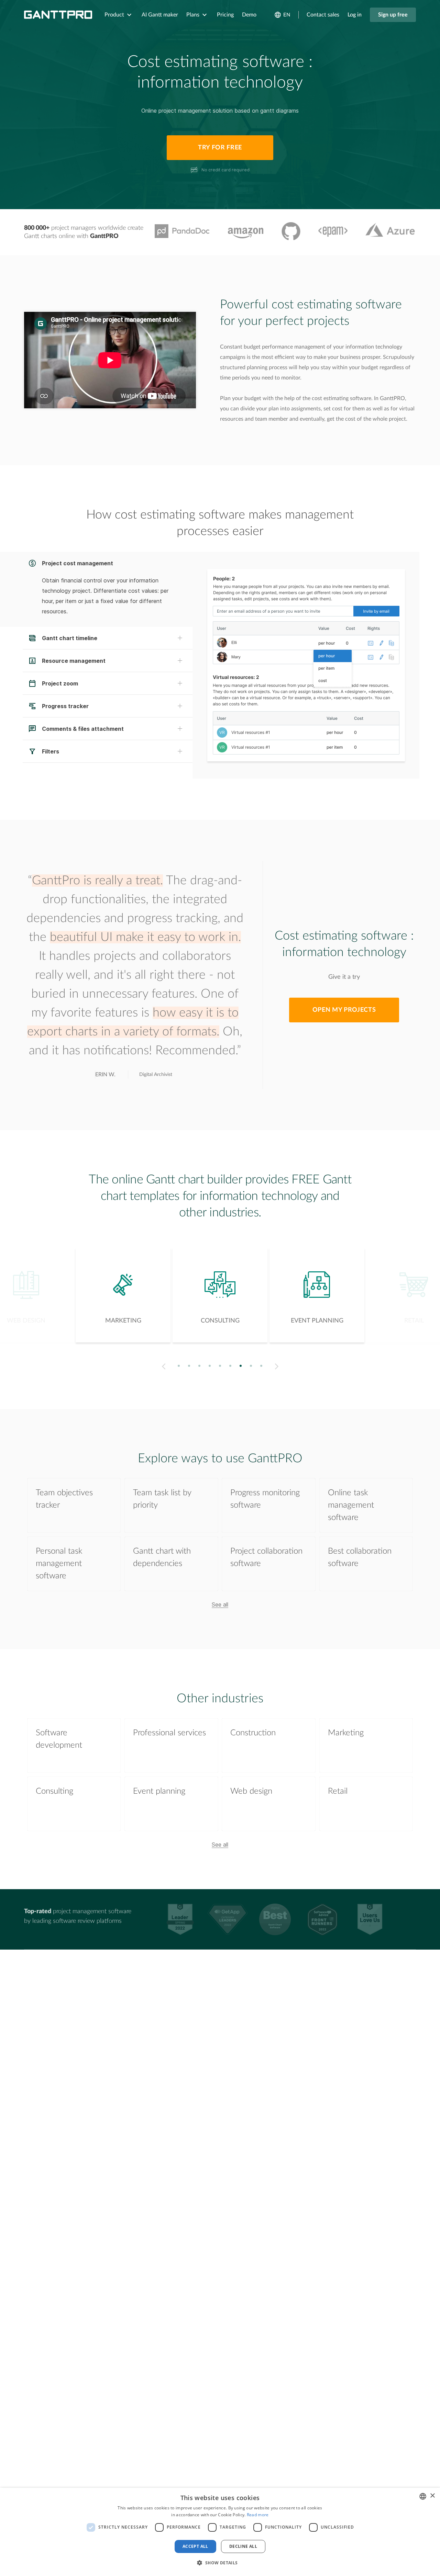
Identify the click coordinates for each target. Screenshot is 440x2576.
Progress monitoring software (265, 1499)
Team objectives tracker (64, 1499)
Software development (59, 1739)
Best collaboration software (360, 1557)
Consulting (54, 1791)
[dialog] (220, 2532)
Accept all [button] (195, 2546)
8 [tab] (251, 1366)
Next (278, 1366)
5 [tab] (220, 1366)
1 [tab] (179, 1366)
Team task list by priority (162, 1499)
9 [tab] (261, 1366)
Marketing (346, 1733)
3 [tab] (200, 1366)
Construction (253, 1733)
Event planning (159, 1791)
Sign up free (393, 15)
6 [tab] (230, 1366)
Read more (258, 2515)
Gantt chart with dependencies (162, 1557)
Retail (338, 1791)
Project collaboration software (266, 1557)
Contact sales (323, 15)
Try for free (220, 148)
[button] (220, 2563)
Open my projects (344, 1010)
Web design (251, 1791)
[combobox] (423, 2496)
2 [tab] (189, 1366)
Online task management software (351, 1505)
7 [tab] (241, 1366)
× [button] (432, 2496)
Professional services (169, 1733)
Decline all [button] (243, 2546)
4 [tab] (210, 1366)
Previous (162, 1366)
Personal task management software (59, 1564)
